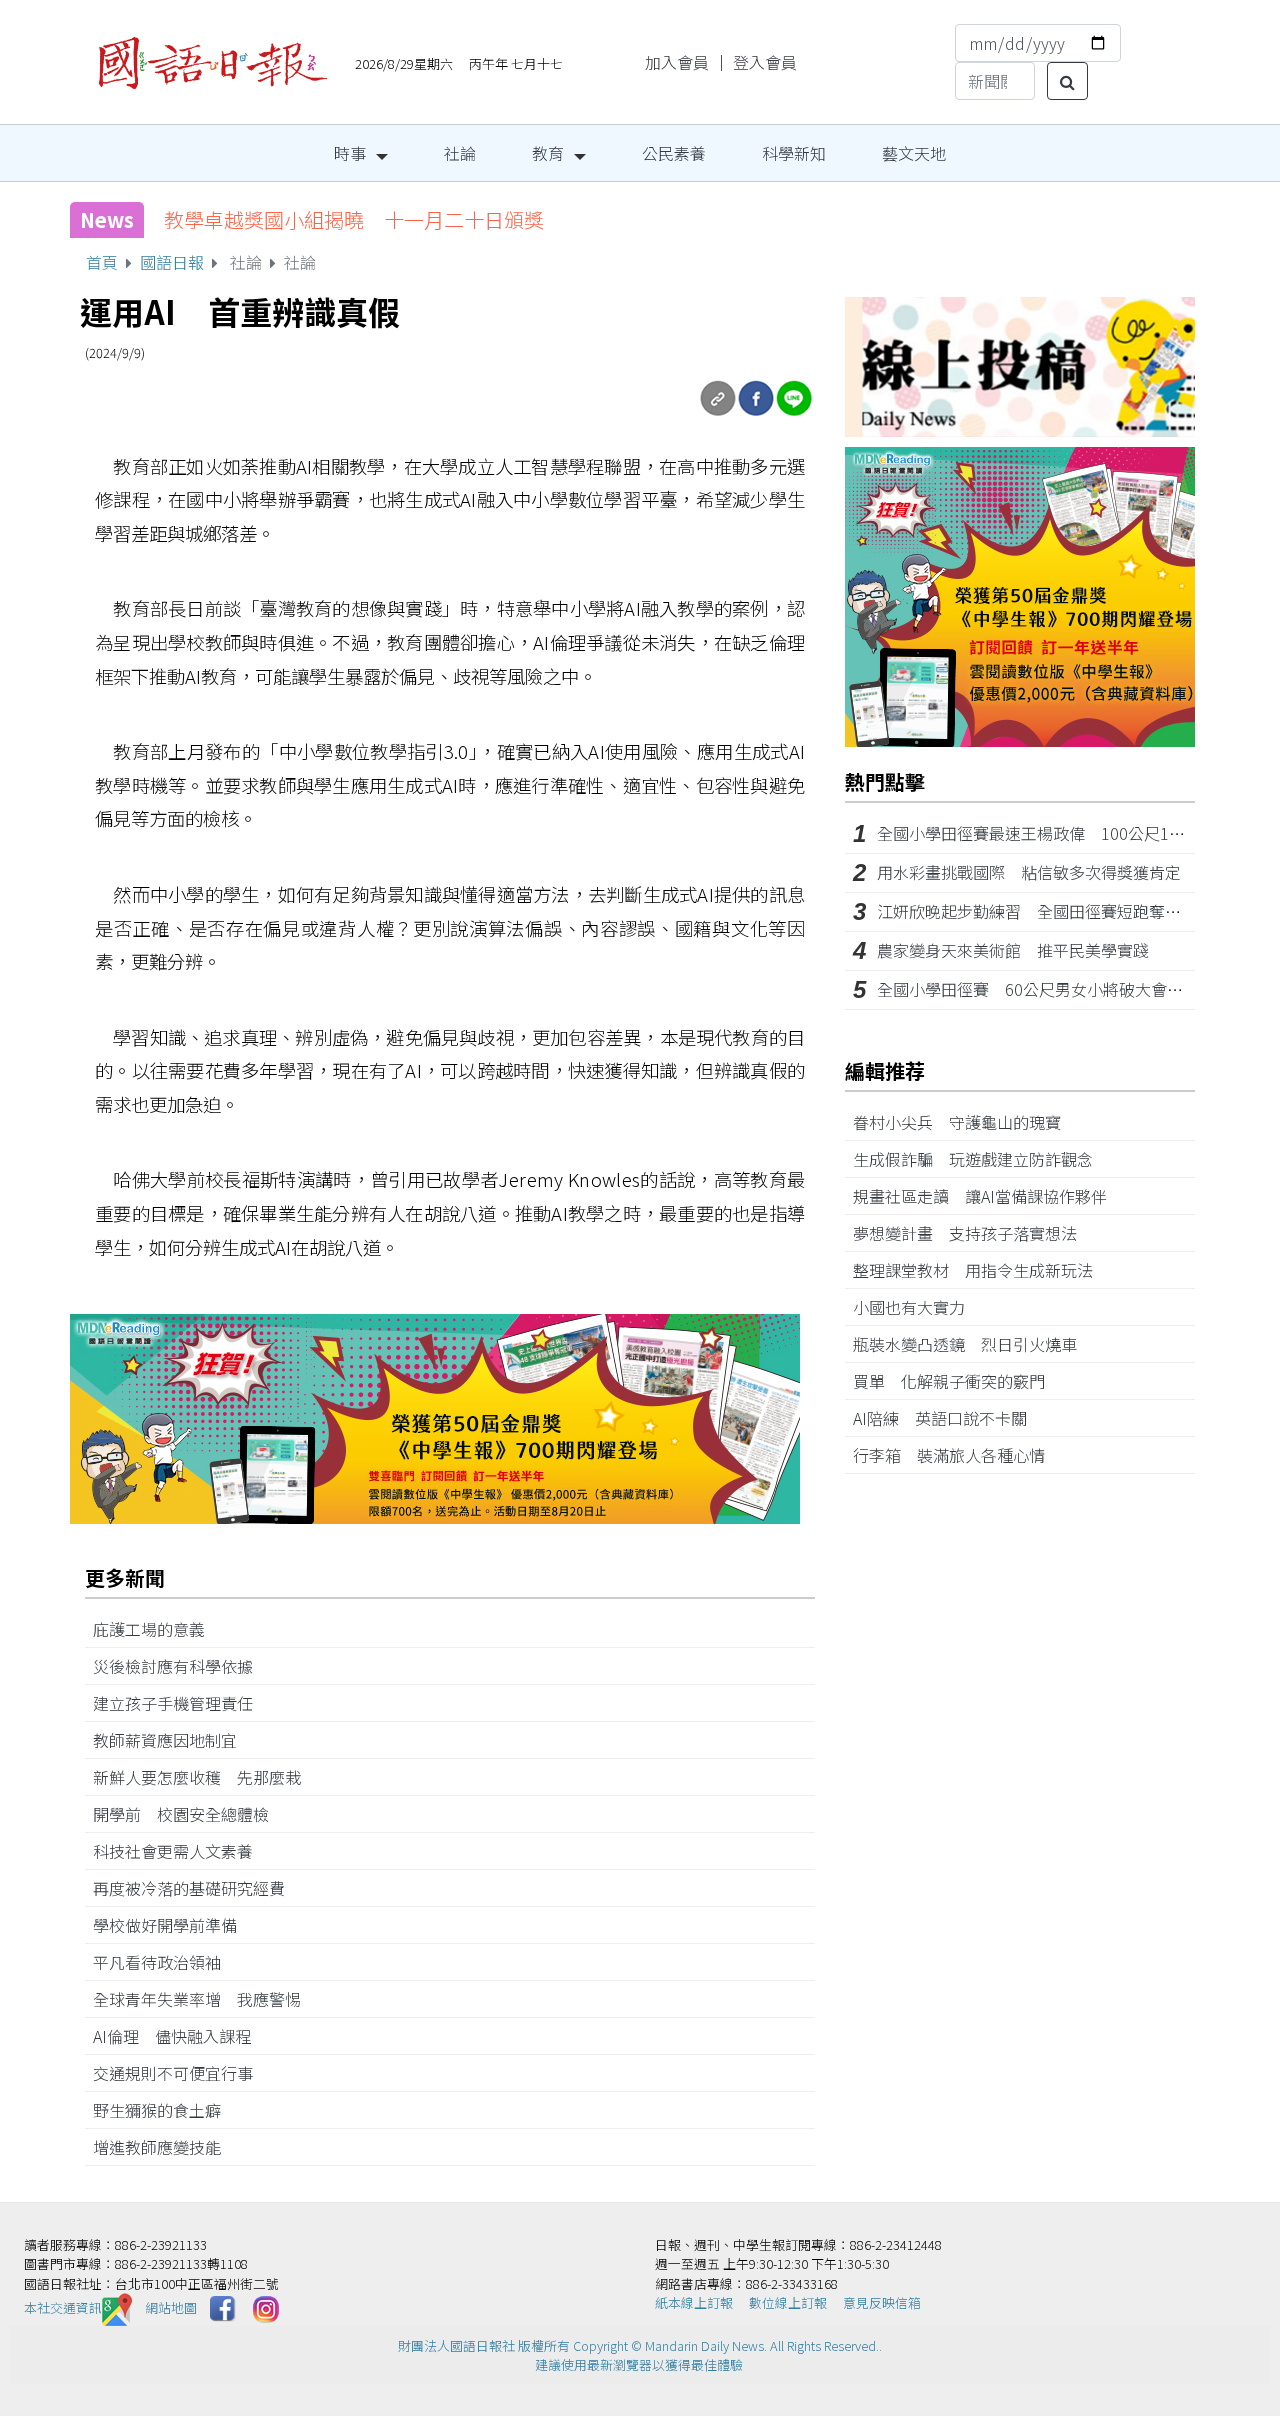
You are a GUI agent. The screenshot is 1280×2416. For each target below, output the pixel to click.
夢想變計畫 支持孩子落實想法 (973, 1233)
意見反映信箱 (882, 2302)
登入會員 (765, 62)
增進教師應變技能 (165, 2147)
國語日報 (172, 262)
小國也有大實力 (917, 1307)
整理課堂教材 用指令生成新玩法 (981, 1270)
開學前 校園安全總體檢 (189, 1814)
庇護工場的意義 (157, 1629)
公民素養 (674, 153)
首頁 (102, 262)
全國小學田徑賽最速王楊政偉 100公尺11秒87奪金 (1060, 833)
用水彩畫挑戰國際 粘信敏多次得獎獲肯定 (1029, 872)
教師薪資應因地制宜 (173, 1740)
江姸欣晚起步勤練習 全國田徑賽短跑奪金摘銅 (1045, 911)
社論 (460, 153)
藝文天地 (914, 153)
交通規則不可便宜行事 (181, 2073)
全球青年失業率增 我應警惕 (205, 1999)
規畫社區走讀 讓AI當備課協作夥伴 (988, 1196)
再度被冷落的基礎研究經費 (197, 1888)
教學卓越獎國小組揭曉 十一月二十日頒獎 (354, 219)
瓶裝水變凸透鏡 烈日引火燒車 (973, 1344)
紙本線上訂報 (694, 2302)
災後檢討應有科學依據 (181, 1666)
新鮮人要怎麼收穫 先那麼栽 (205, 1777)
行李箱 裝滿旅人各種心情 (957, 1455)
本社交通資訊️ (63, 2307)
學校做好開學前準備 (173, 1925)
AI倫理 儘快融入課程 (180, 2036)
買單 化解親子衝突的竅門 (957, 1381)
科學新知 (794, 153)
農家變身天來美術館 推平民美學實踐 (1013, 950)
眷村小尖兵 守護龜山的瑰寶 (965, 1122)
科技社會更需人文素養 (181, 1851)
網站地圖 (171, 2307)
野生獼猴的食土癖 (165, 2110)
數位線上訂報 (788, 2302)
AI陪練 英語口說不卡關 (948, 1418)
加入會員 (677, 62)
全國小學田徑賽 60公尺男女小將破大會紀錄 (1038, 989)
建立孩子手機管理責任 (181, 1703)
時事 (350, 153)
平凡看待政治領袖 (165, 1962)
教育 (548, 153)
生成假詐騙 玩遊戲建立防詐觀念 (981, 1159)
